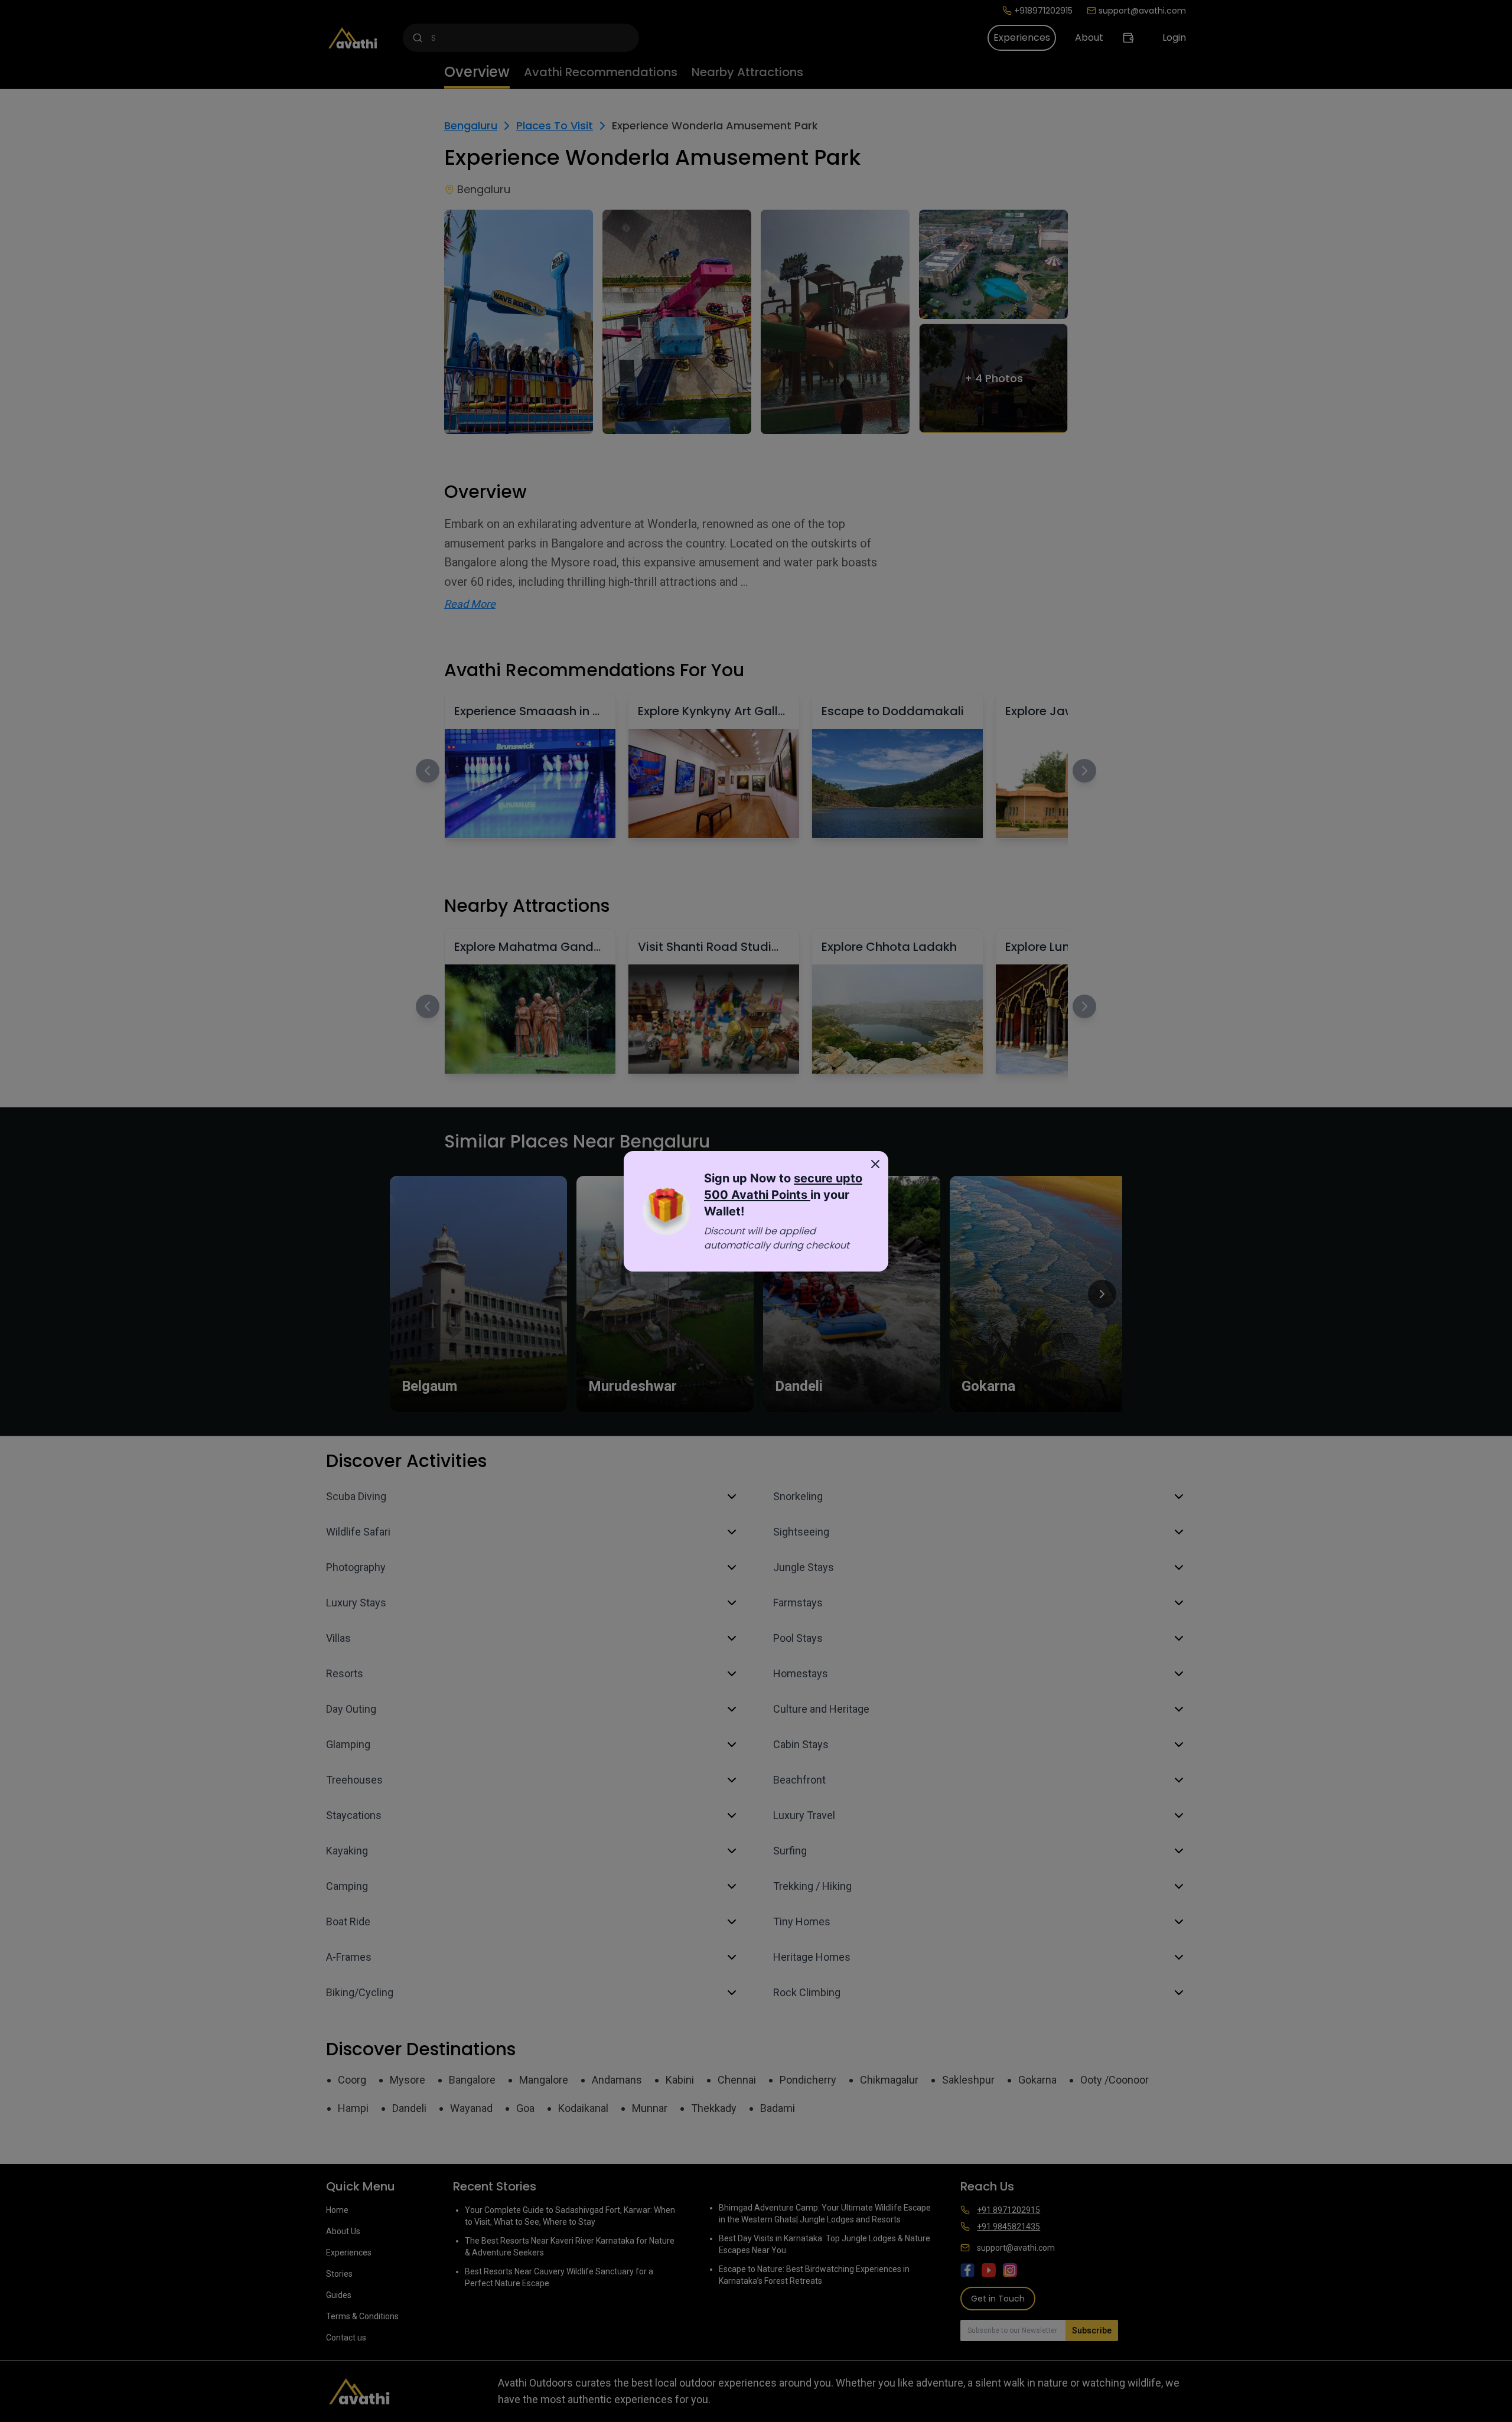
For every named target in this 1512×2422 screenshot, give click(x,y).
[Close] (875, 1164)
